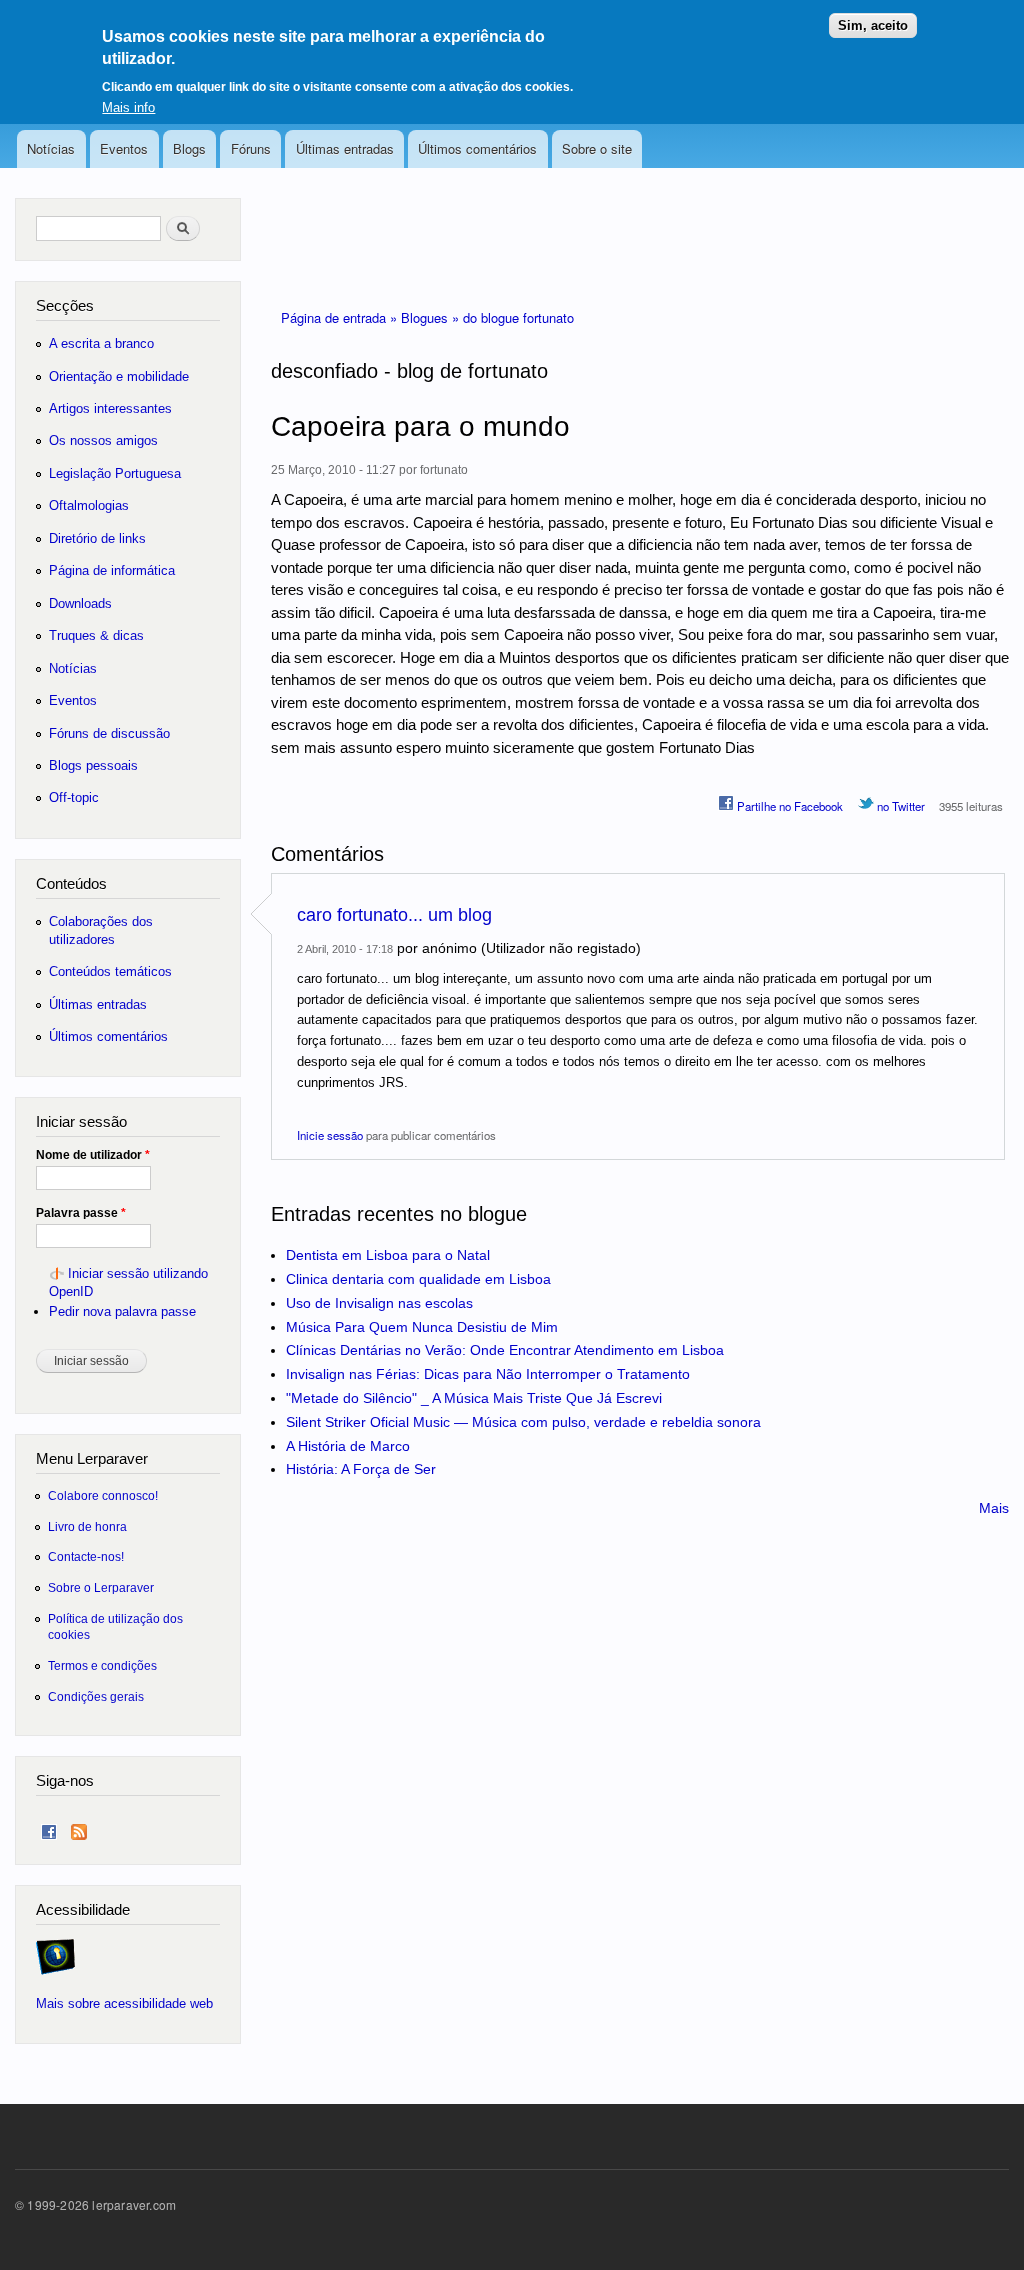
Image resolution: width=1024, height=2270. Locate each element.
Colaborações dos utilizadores (101, 930)
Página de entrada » (341, 317)
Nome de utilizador (93, 1155)
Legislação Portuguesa (115, 473)
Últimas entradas (345, 148)
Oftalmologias (89, 505)
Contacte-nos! (86, 1556)
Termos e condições (102, 1665)
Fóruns (251, 148)
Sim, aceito (873, 25)
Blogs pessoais (93, 765)
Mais (994, 1508)
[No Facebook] (49, 1827)
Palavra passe (81, 1213)
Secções (65, 305)
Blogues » (432, 317)
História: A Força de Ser (361, 1469)
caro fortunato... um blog (394, 915)
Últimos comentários (477, 148)
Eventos (124, 148)
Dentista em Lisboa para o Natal (388, 1255)
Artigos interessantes (110, 408)
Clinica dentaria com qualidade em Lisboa (418, 1279)
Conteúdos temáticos (110, 971)
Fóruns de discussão (109, 733)
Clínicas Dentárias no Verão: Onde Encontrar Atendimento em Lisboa (505, 1350)
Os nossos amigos (103, 440)
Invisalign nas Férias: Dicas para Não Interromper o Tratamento (488, 1374)
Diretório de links (97, 538)
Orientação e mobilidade (119, 376)
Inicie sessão (330, 1135)
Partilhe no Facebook (788, 806)
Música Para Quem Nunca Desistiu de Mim (422, 1327)
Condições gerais (96, 1696)
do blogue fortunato (518, 317)
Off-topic (74, 797)
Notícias (51, 148)
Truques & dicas (96, 635)
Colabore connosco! (103, 1495)
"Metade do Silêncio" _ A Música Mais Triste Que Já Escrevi (474, 1398)
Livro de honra (87, 1526)
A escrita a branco (101, 343)
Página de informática (112, 570)
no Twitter (899, 806)
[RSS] (79, 1827)
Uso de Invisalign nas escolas (379, 1303)
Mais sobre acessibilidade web (124, 2003)
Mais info (128, 107)
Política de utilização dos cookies (115, 1626)
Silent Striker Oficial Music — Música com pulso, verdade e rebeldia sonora (523, 1422)
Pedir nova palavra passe (122, 1311)
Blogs (189, 148)
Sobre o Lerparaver (101, 1587)
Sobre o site (597, 148)
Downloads (80, 603)
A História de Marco (348, 1446)
